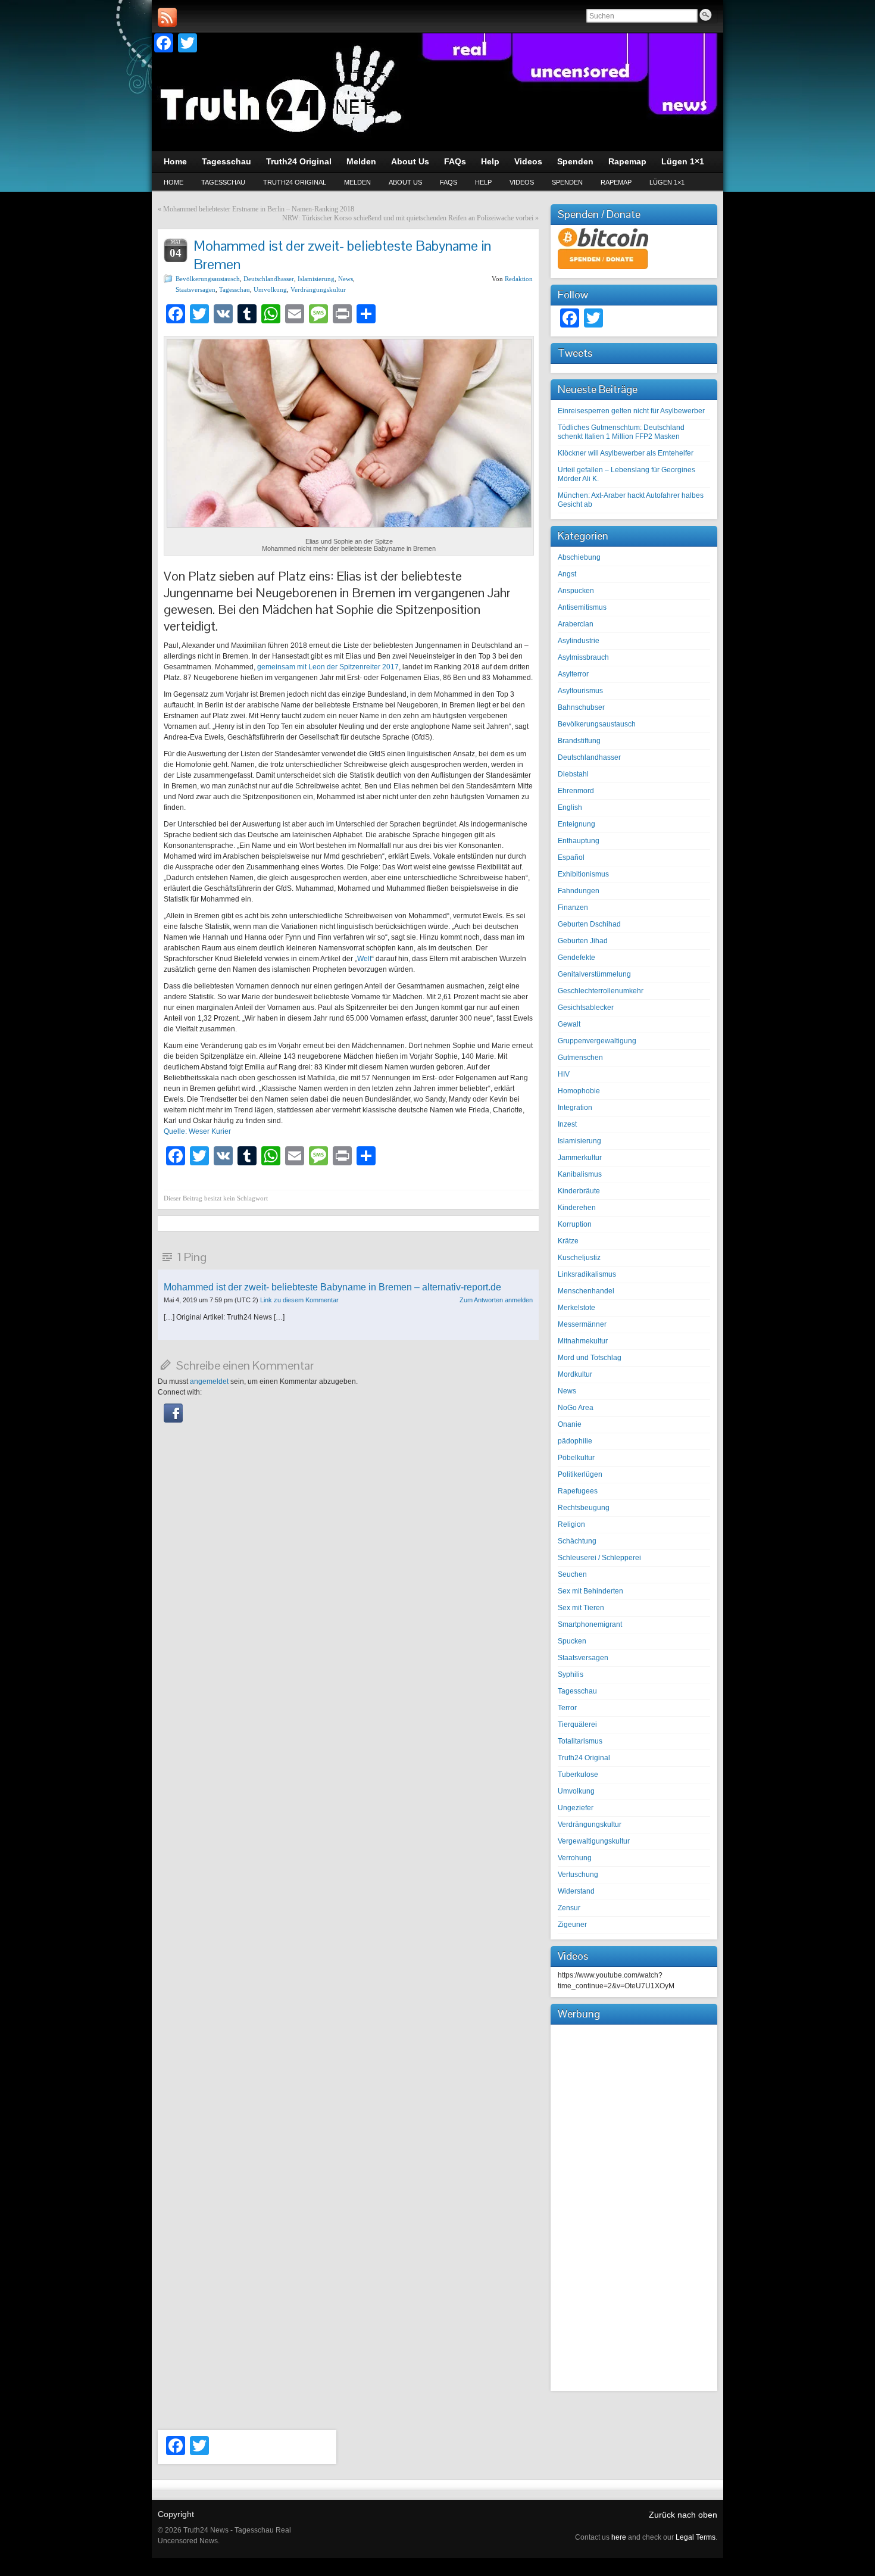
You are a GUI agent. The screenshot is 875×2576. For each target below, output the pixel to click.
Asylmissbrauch (583, 657)
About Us (405, 182)
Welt (364, 959)
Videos (522, 182)
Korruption (575, 1224)
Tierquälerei (577, 1724)
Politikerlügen (580, 1474)
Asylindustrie (579, 641)
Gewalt (569, 1024)
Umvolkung (270, 289)
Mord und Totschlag (590, 1358)
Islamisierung (316, 279)
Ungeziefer (576, 1808)
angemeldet (209, 1381)
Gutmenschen (580, 1058)
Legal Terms (696, 2537)
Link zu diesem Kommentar (299, 1300)
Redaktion (519, 279)
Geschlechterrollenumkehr (601, 991)
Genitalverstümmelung (594, 974)
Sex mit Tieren (581, 1608)
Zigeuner (572, 1925)
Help (483, 182)
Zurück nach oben (683, 2515)
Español (571, 857)
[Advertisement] (634, 2206)
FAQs (449, 182)
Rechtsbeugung (584, 1508)
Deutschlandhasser (269, 279)
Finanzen (573, 907)
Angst (567, 574)
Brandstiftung (579, 741)
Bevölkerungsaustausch (208, 279)
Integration (575, 1108)
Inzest (567, 1124)
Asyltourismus (580, 691)
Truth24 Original (295, 182)
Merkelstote (576, 1308)
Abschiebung (579, 557)
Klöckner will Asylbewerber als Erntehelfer (626, 453)
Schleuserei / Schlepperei (599, 1558)
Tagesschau (223, 182)
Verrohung (575, 1858)
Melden (357, 182)
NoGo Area (576, 1408)
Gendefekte (576, 958)
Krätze (568, 1241)
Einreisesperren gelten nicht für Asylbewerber (631, 411)
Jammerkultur (580, 1158)
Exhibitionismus (583, 874)
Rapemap (616, 182)
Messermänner (582, 1324)
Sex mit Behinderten (590, 1591)
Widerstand (576, 1891)
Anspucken (576, 591)
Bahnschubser (581, 707)
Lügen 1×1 (667, 182)
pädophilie (575, 1441)
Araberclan (576, 624)
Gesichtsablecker (586, 1008)
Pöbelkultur (576, 1458)
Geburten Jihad (583, 941)
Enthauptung (579, 841)
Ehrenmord (576, 791)
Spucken (572, 1641)
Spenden (567, 182)
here (619, 2537)
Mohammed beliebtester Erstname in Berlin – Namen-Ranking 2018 (259, 209)
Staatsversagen (196, 289)
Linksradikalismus (587, 1274)
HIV (564, 1074)
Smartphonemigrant (590, 1624)
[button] (173, 1420)
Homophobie (579, 1091)
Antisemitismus (582, 607)
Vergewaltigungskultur (594, 1841)
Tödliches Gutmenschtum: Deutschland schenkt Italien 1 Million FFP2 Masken (621, 432)
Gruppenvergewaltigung (597, 1041)
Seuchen (572, 1574)
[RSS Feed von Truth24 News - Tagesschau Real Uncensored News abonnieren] (167, 17)
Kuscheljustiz (579, 1258)
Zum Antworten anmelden (496, 1300)
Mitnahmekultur (583, 1341)
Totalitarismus (580, 1741)
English (570, 807)
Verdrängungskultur (318, 289)
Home (174, 182)
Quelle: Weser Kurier (197, 1131)
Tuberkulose (578, 1774)
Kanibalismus (580, 1174)
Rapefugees (578, 1491)
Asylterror (573, 674)
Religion (571, 1524)
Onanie (570, 1424)
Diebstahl (573, 774)
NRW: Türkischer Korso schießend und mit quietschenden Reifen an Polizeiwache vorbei (408, 218)
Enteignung (576, 824)
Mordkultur (575, 1374)
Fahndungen (579, 891)
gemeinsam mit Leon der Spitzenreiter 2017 (328, 667)
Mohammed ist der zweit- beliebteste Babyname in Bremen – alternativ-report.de (332, 1287)
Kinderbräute (579, 1191)
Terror (567, 1708)
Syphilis (571, 1674)
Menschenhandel (586, 1291)
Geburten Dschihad (589, 924)
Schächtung (577, 1541)
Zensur (569, 1908)
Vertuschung (578, 1875)
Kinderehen (577, 1208)
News (346, 279)
